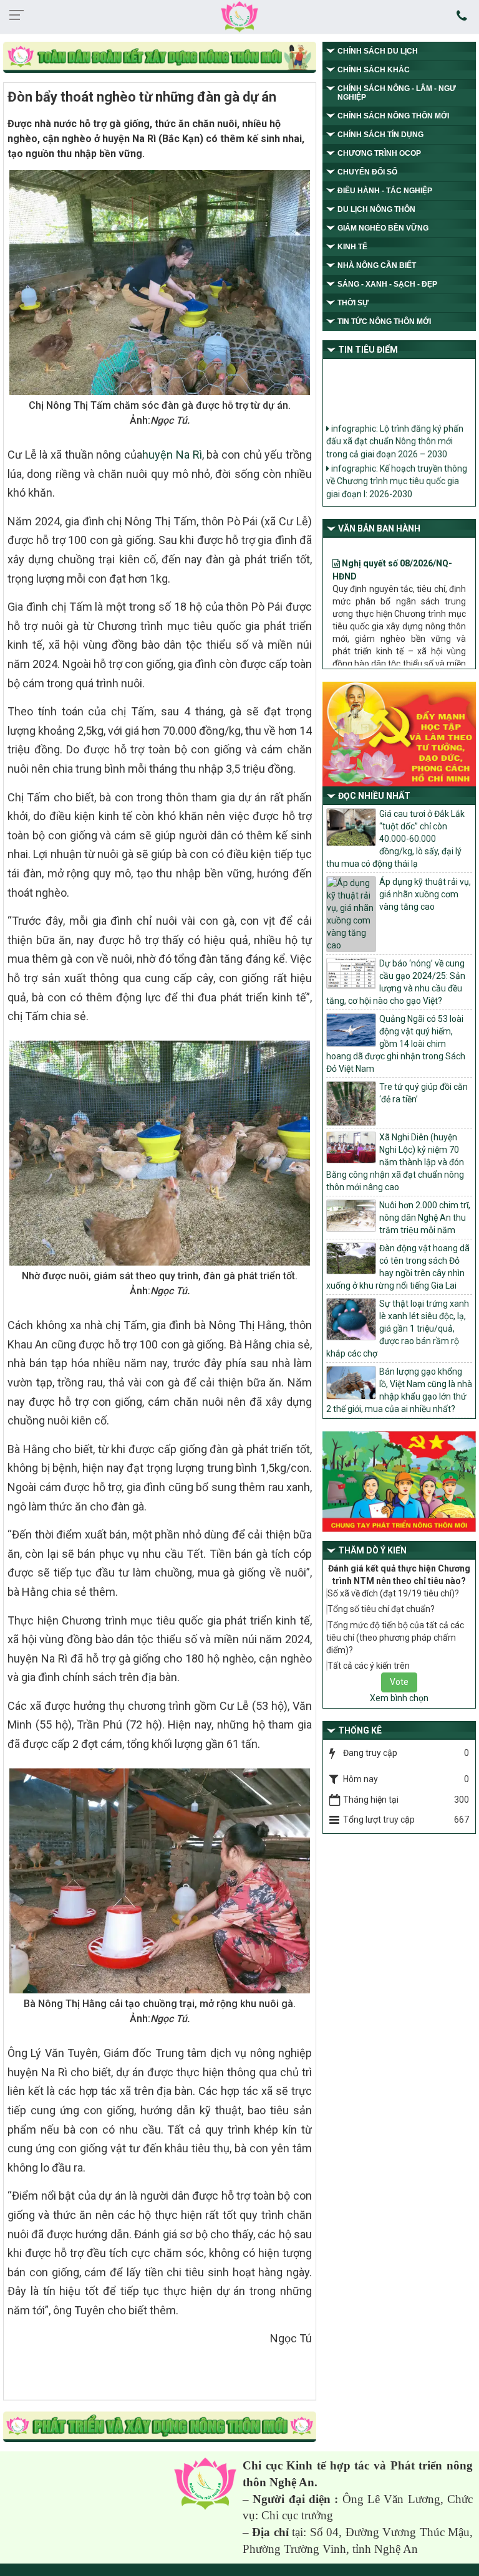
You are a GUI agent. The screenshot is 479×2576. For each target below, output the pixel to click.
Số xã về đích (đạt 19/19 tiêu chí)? (393, 1593)
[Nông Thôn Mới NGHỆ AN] (205, 2483)
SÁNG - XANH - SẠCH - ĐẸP (387, 284)
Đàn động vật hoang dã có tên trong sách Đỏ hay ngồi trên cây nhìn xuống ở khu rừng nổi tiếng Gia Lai (398, 1267)
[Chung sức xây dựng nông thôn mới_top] (160, 58)
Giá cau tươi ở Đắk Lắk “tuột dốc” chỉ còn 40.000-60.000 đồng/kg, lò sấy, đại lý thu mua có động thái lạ (395, 839)
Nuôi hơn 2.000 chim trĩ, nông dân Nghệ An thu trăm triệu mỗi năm (425, 1218)
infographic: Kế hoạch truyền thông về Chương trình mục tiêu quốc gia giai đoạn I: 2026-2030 (397, 469)
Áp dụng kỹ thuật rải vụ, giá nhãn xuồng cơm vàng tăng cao (425, 894)
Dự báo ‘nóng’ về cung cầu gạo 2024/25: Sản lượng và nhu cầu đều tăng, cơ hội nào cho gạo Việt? (396, 982)
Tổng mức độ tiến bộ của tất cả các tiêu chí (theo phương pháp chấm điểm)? (395, 1638)
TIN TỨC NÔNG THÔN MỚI (384, 322)
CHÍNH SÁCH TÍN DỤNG (380, 135)
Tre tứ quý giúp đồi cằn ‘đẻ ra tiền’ (423, 1093)
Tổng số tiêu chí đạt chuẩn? (381, 1609)
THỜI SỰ (353, 303)
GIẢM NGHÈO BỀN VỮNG (383, 228)
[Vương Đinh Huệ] (160, 2428)
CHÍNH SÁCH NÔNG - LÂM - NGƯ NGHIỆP (397, 93)
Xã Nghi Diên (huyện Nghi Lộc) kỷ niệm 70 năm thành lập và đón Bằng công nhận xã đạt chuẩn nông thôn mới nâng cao (395, 1162)
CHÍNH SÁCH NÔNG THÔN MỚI (393, 116)
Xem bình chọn (399, 1698)
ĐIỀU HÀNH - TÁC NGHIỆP (385, 191)
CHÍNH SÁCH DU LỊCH (378, 51)
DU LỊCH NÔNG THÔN (376, 209)
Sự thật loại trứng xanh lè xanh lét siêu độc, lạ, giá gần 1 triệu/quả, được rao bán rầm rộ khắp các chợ (398, 1329)
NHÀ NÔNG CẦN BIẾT (377, 265)
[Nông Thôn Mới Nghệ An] (239, 16)
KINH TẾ (352, 247)
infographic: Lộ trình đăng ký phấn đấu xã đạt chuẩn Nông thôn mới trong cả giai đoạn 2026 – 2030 (395, 429)
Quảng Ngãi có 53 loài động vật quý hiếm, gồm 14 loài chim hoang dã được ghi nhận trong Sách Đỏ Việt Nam (396, 1044)
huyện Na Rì (172, 455)
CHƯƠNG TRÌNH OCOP (379, 153)
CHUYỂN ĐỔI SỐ (367, 172)
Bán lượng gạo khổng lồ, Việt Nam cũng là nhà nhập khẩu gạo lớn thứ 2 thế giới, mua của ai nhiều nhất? (399, 1390)
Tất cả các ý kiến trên (369, 1666)
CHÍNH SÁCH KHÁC (374, 70)
